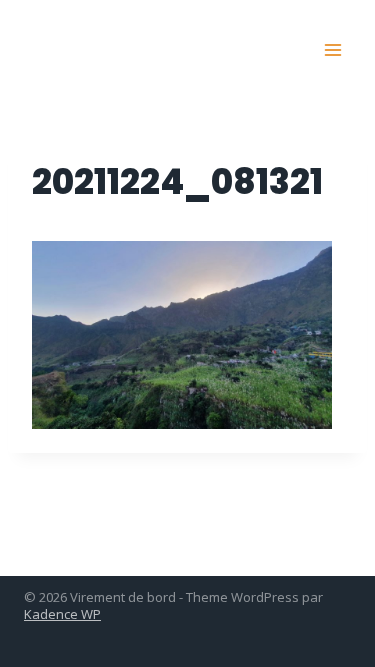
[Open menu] (332, 49)
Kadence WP (62, 614)
